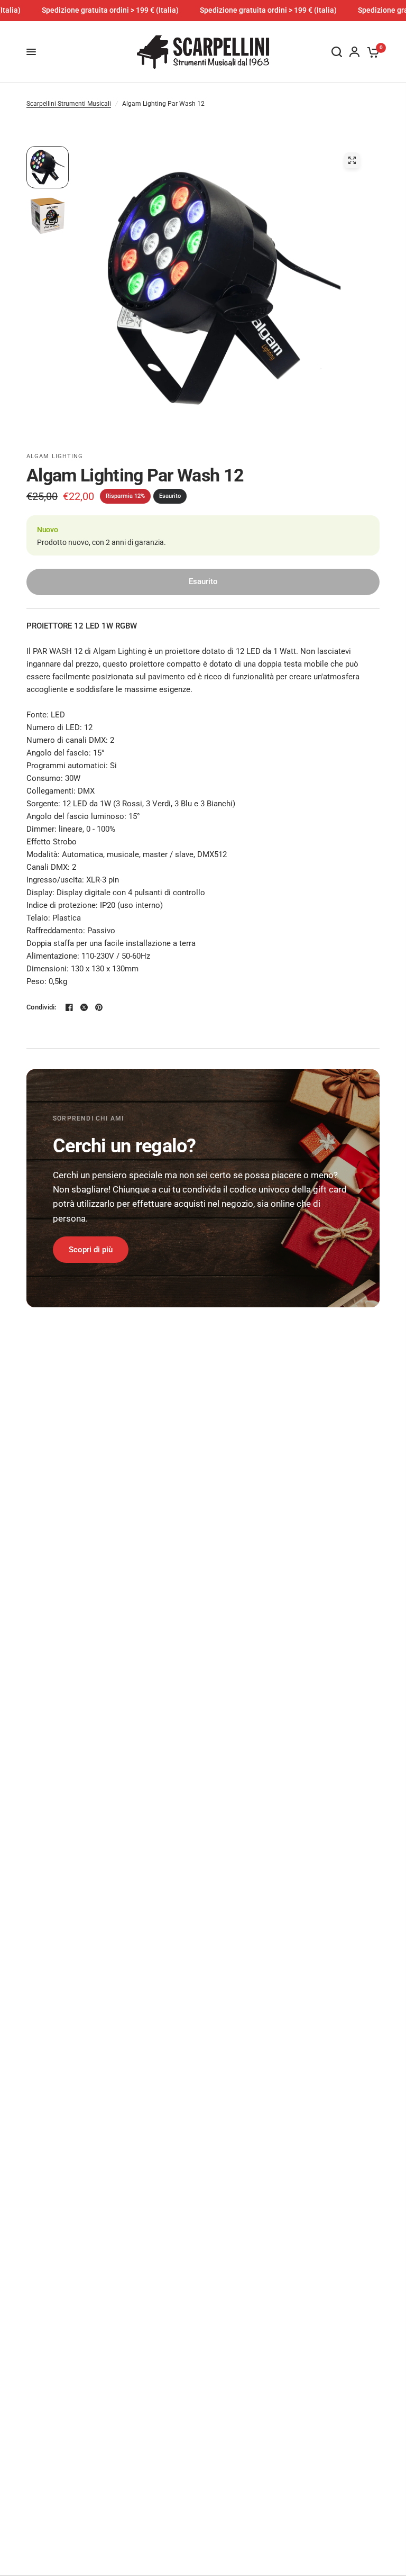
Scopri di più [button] (91, 1250)
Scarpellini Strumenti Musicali (69, 104)
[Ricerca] (337, 52)
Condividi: (41, 1007)
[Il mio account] (354, 52)
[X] (84, 1007)
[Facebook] (69, 1007)
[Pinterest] (99, 1007)
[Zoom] (352, 160)
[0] (371, 52)
